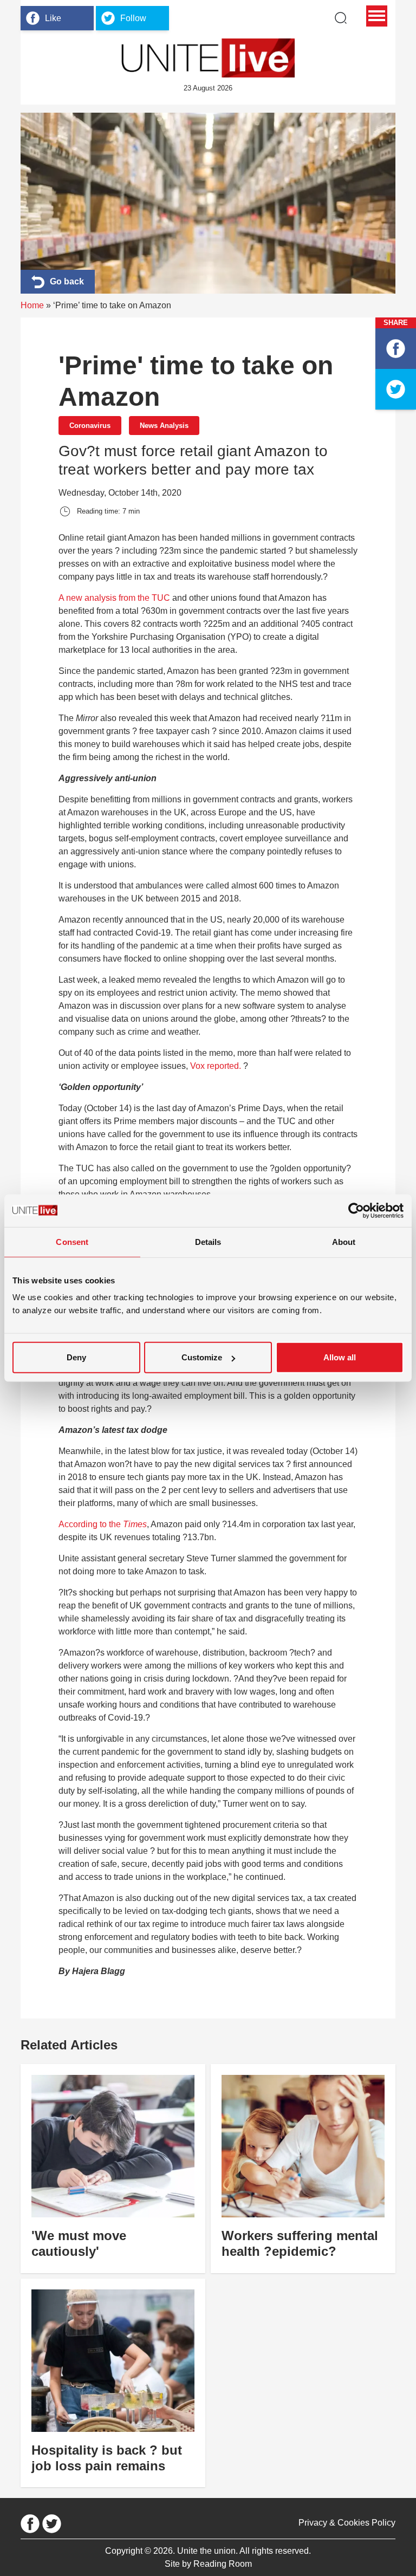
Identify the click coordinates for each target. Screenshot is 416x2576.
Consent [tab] (72, 1241)
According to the (103, 1524)
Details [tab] (208, 1241)
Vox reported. (217, 1066)
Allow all (340, 1357)
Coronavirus (90, 426)
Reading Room (223, 2564)
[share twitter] (396, 389)
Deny (76, 1357)
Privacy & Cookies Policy (347, 2523)
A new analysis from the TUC (114, 598)
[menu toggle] (377, 16)
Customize (202, 1357)
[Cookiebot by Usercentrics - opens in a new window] (356, 1210)
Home (32, 305)
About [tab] (344, 1241)
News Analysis (164, 426)
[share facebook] (396, 349)
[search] (341, 18)
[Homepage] (208, 58)
